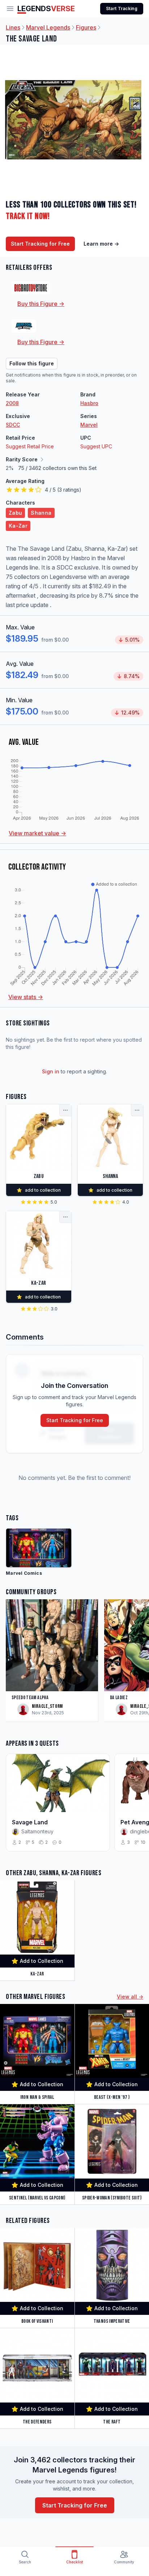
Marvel (89, 425)
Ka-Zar (18, 526)
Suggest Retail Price (30, 446)
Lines (13, 27)
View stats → (26, 997)
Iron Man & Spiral (37, 2097)
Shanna (41, 513)
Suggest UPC (96, 446)
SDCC (13, 425)
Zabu (15, 513)
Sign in (51, 1071)
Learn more (101, 244)
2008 (12, 403)
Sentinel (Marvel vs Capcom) (37, 2198)
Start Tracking (122, 8)
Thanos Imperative (112, 2321)
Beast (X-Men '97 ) (112, 2097)
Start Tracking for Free (40, 244)
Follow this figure (32, 363)
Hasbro (89, 403)
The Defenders (37, 2422)
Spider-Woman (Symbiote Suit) (112, 2198)
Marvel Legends (48, 27)
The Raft (112, 2422)
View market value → (37, 833)
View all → (130, 1997)
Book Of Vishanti (37, 2321)
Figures (86, 27)
